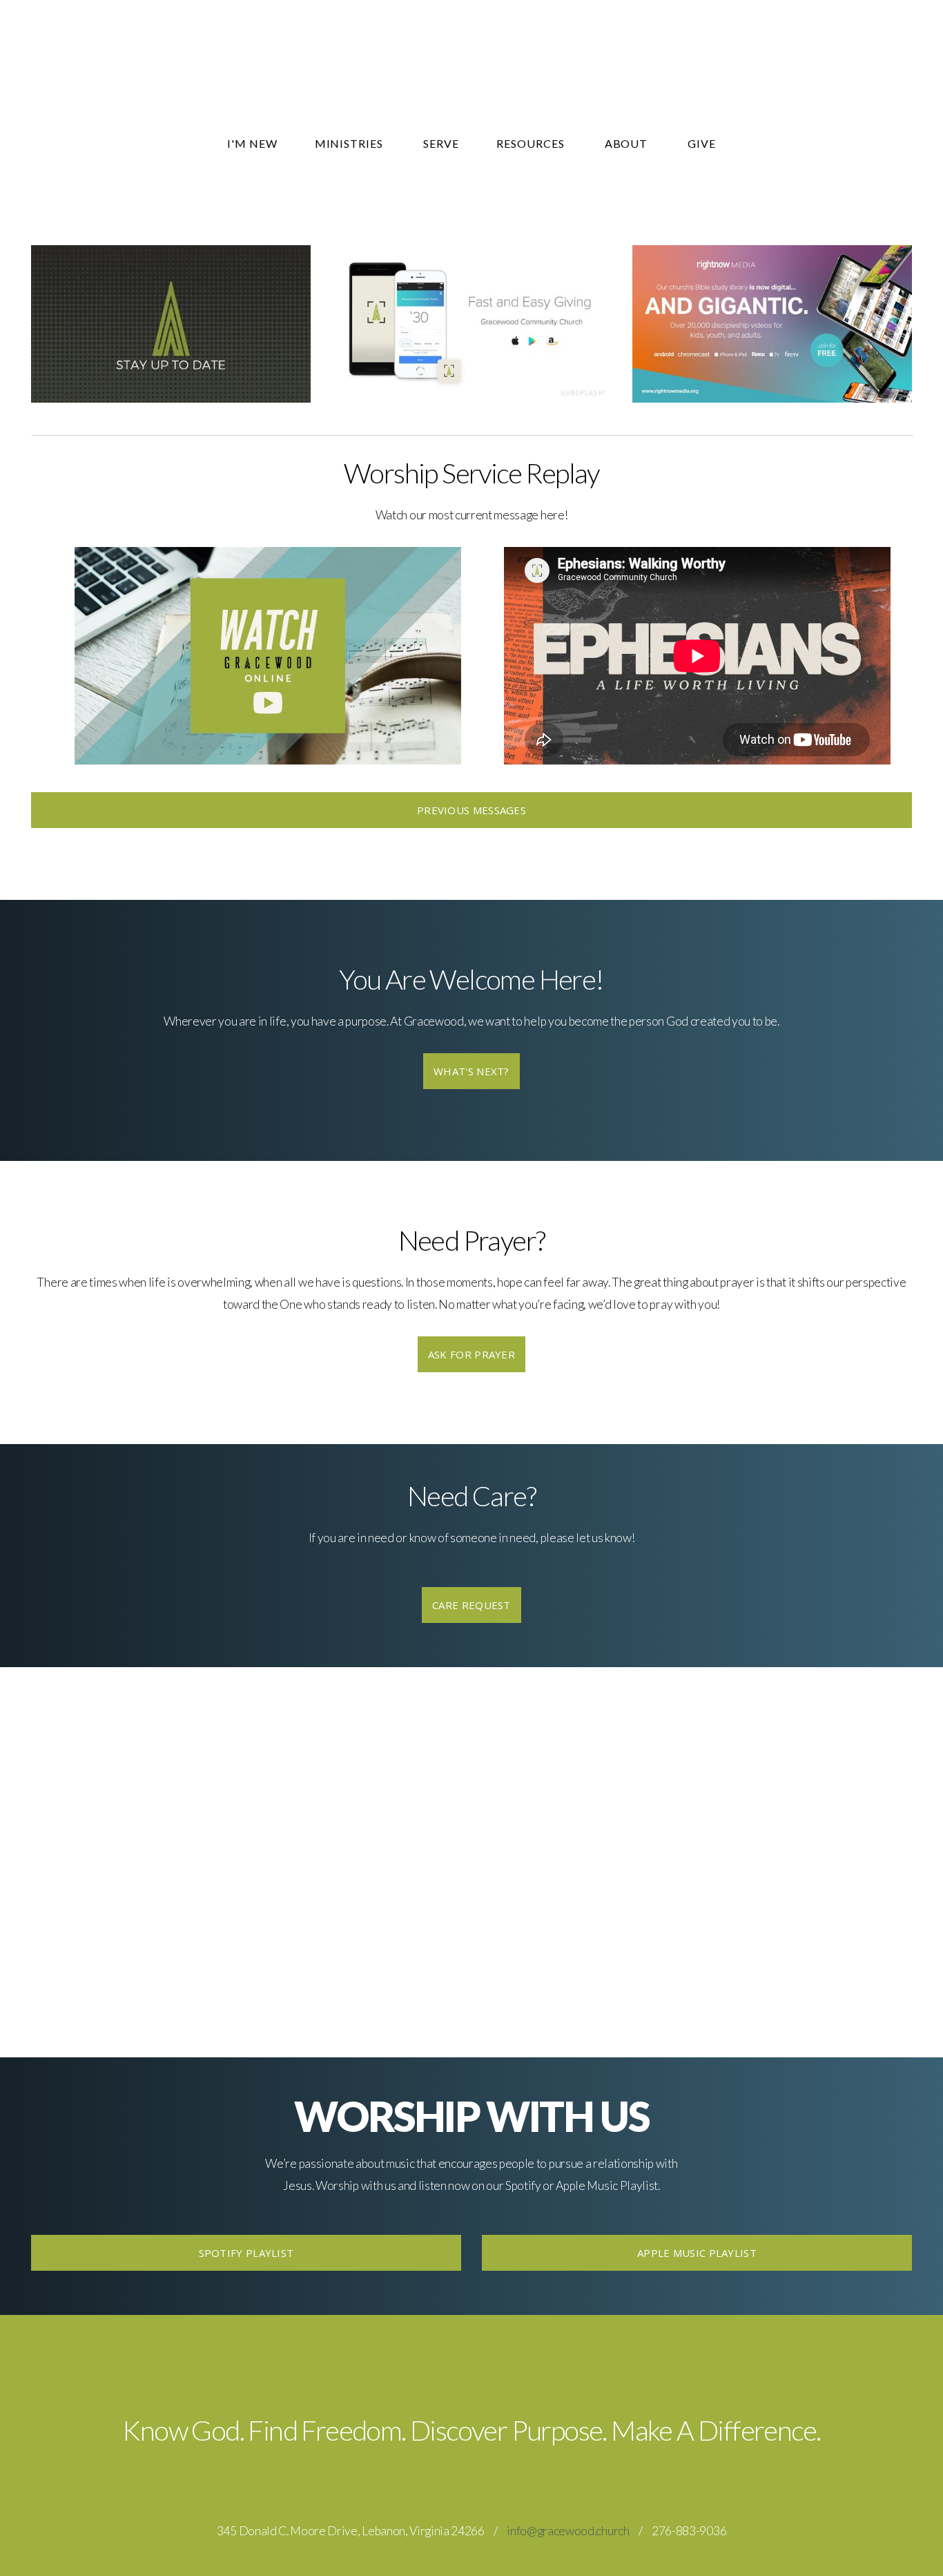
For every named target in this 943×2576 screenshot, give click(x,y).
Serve (441, 143)
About (628, 143)
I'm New (252, 143)
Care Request (471, 1605)
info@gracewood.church (568, 2531)
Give (702, 143)
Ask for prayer (471, 1354)
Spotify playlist (246, 2253)
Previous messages (471, 810)
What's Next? (471, 1071)
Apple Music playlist (697, 2253)
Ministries (351, 143)
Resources (532, 143)
